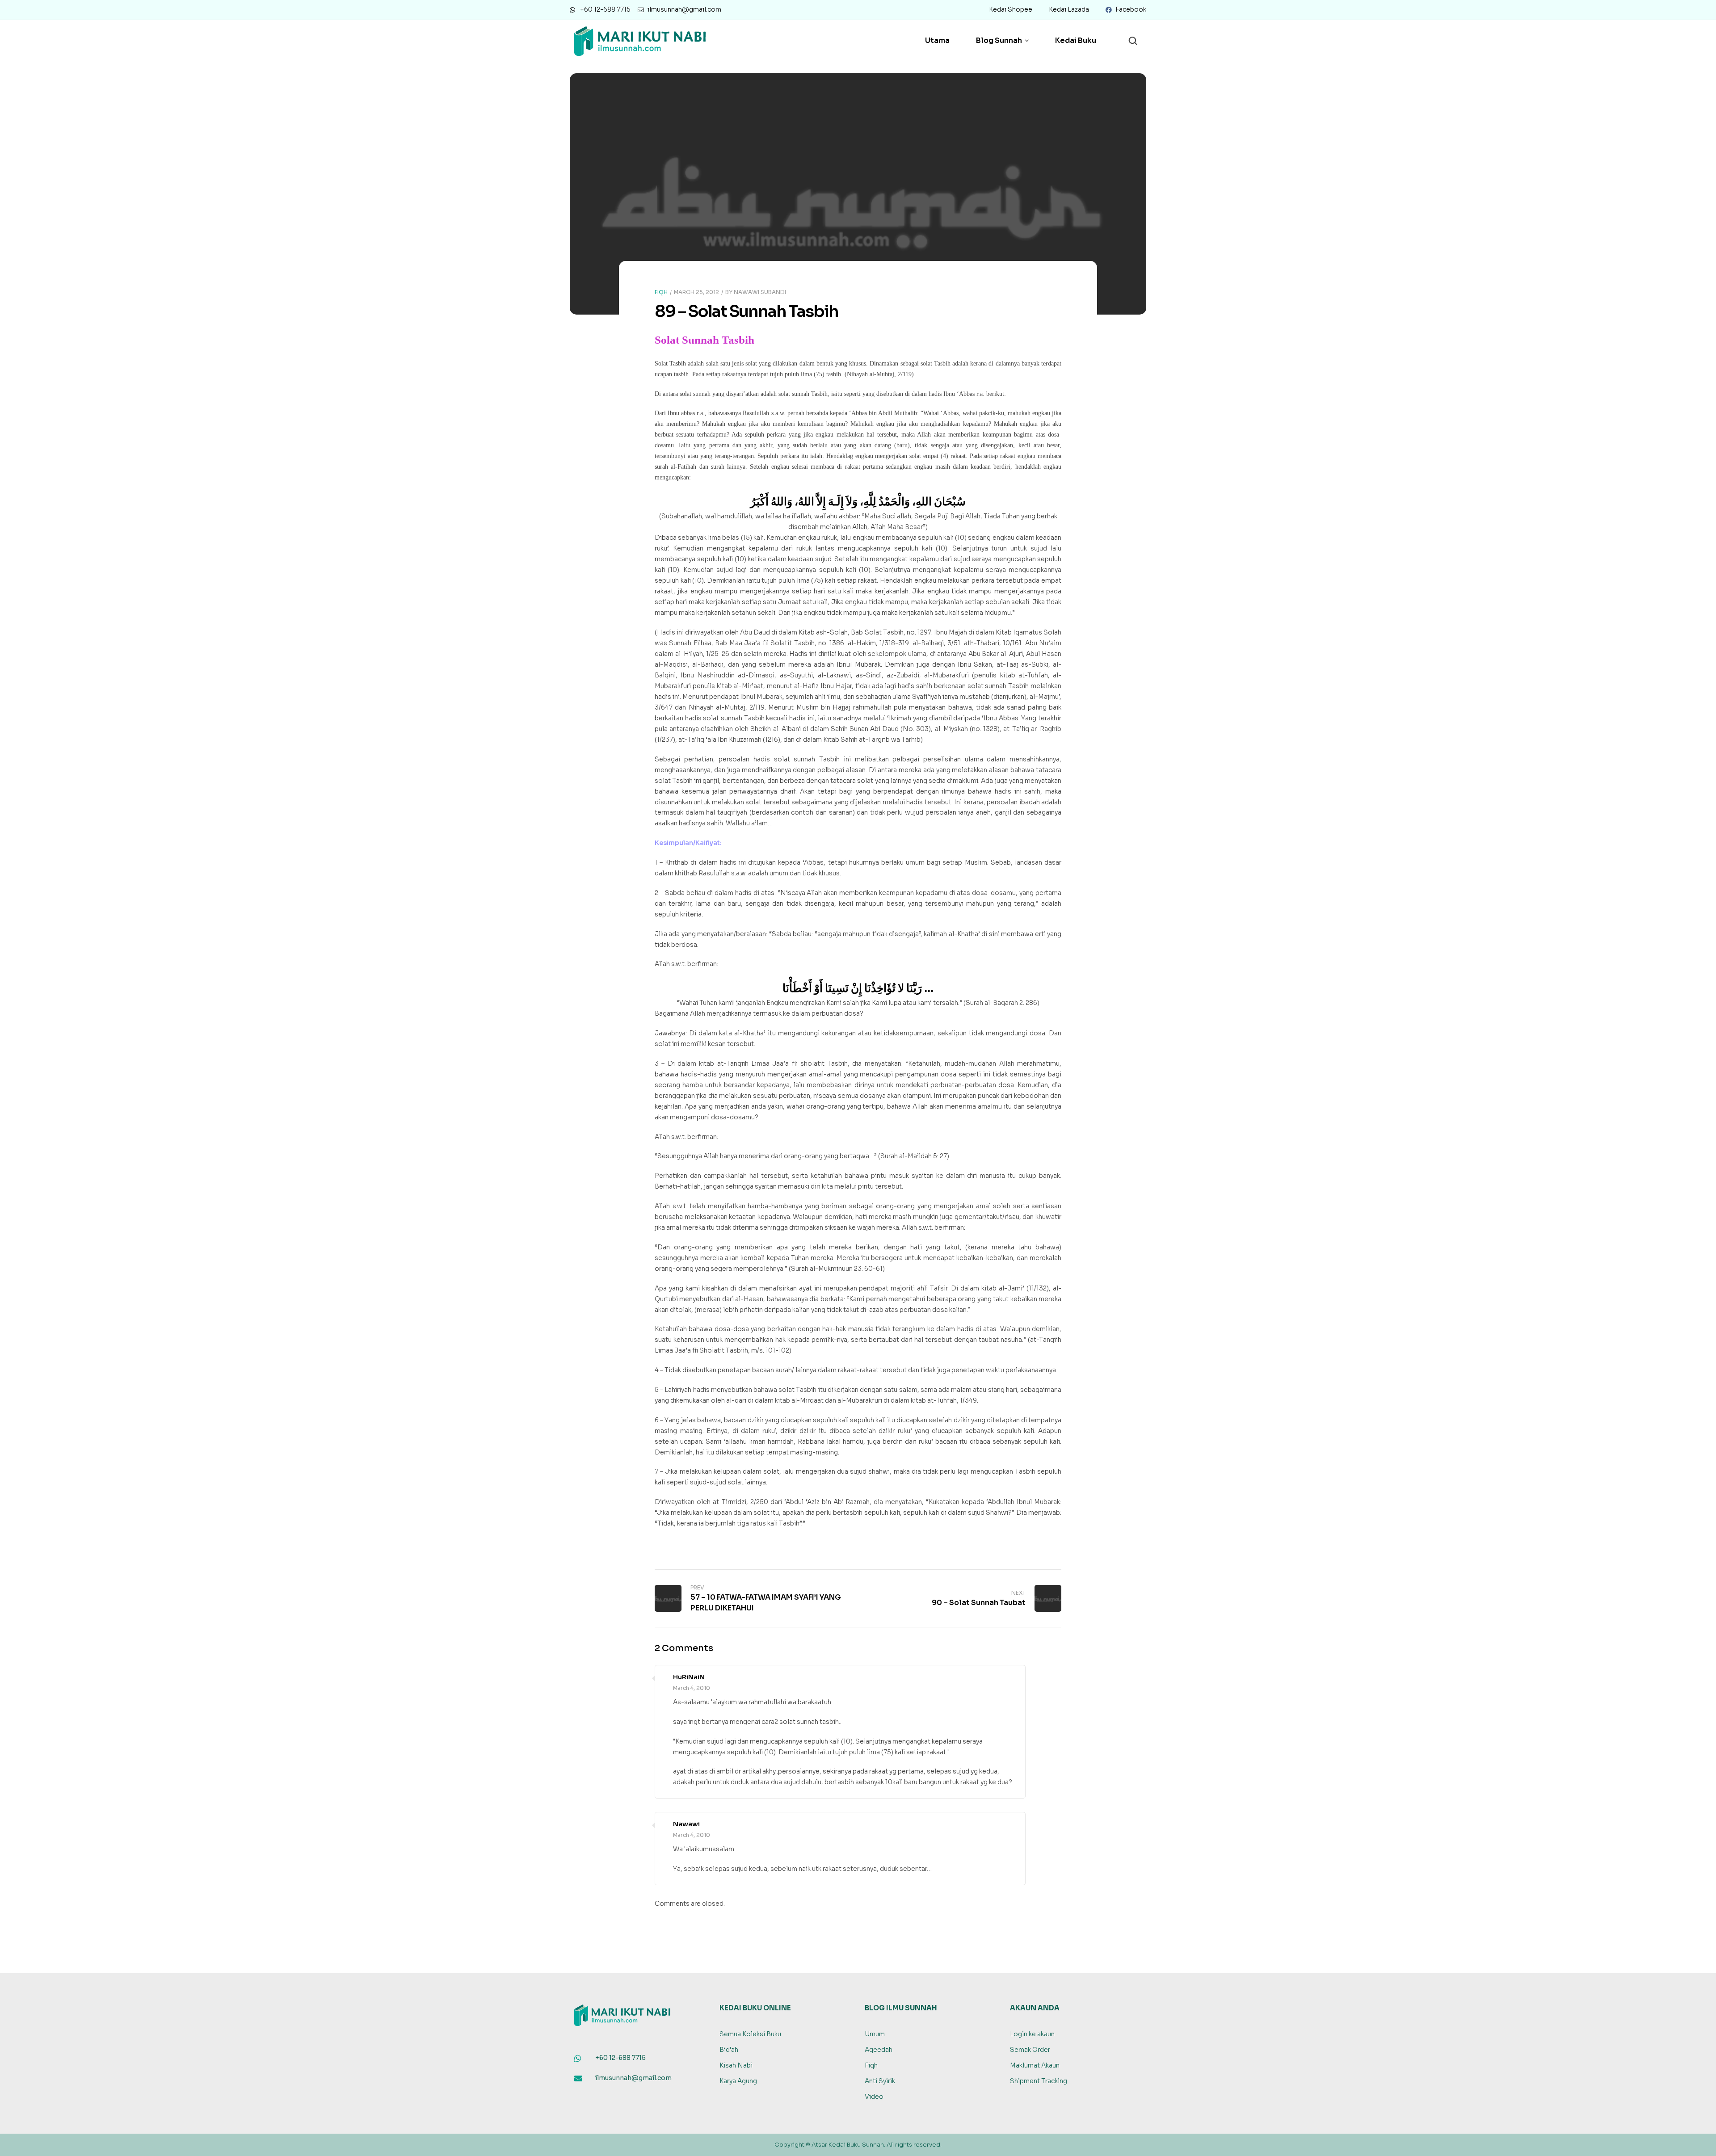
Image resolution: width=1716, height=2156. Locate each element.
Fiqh (661, 292)
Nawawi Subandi (760, 292)
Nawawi (686, 1824)
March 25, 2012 (696, 292)
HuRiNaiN (689, 1677)
